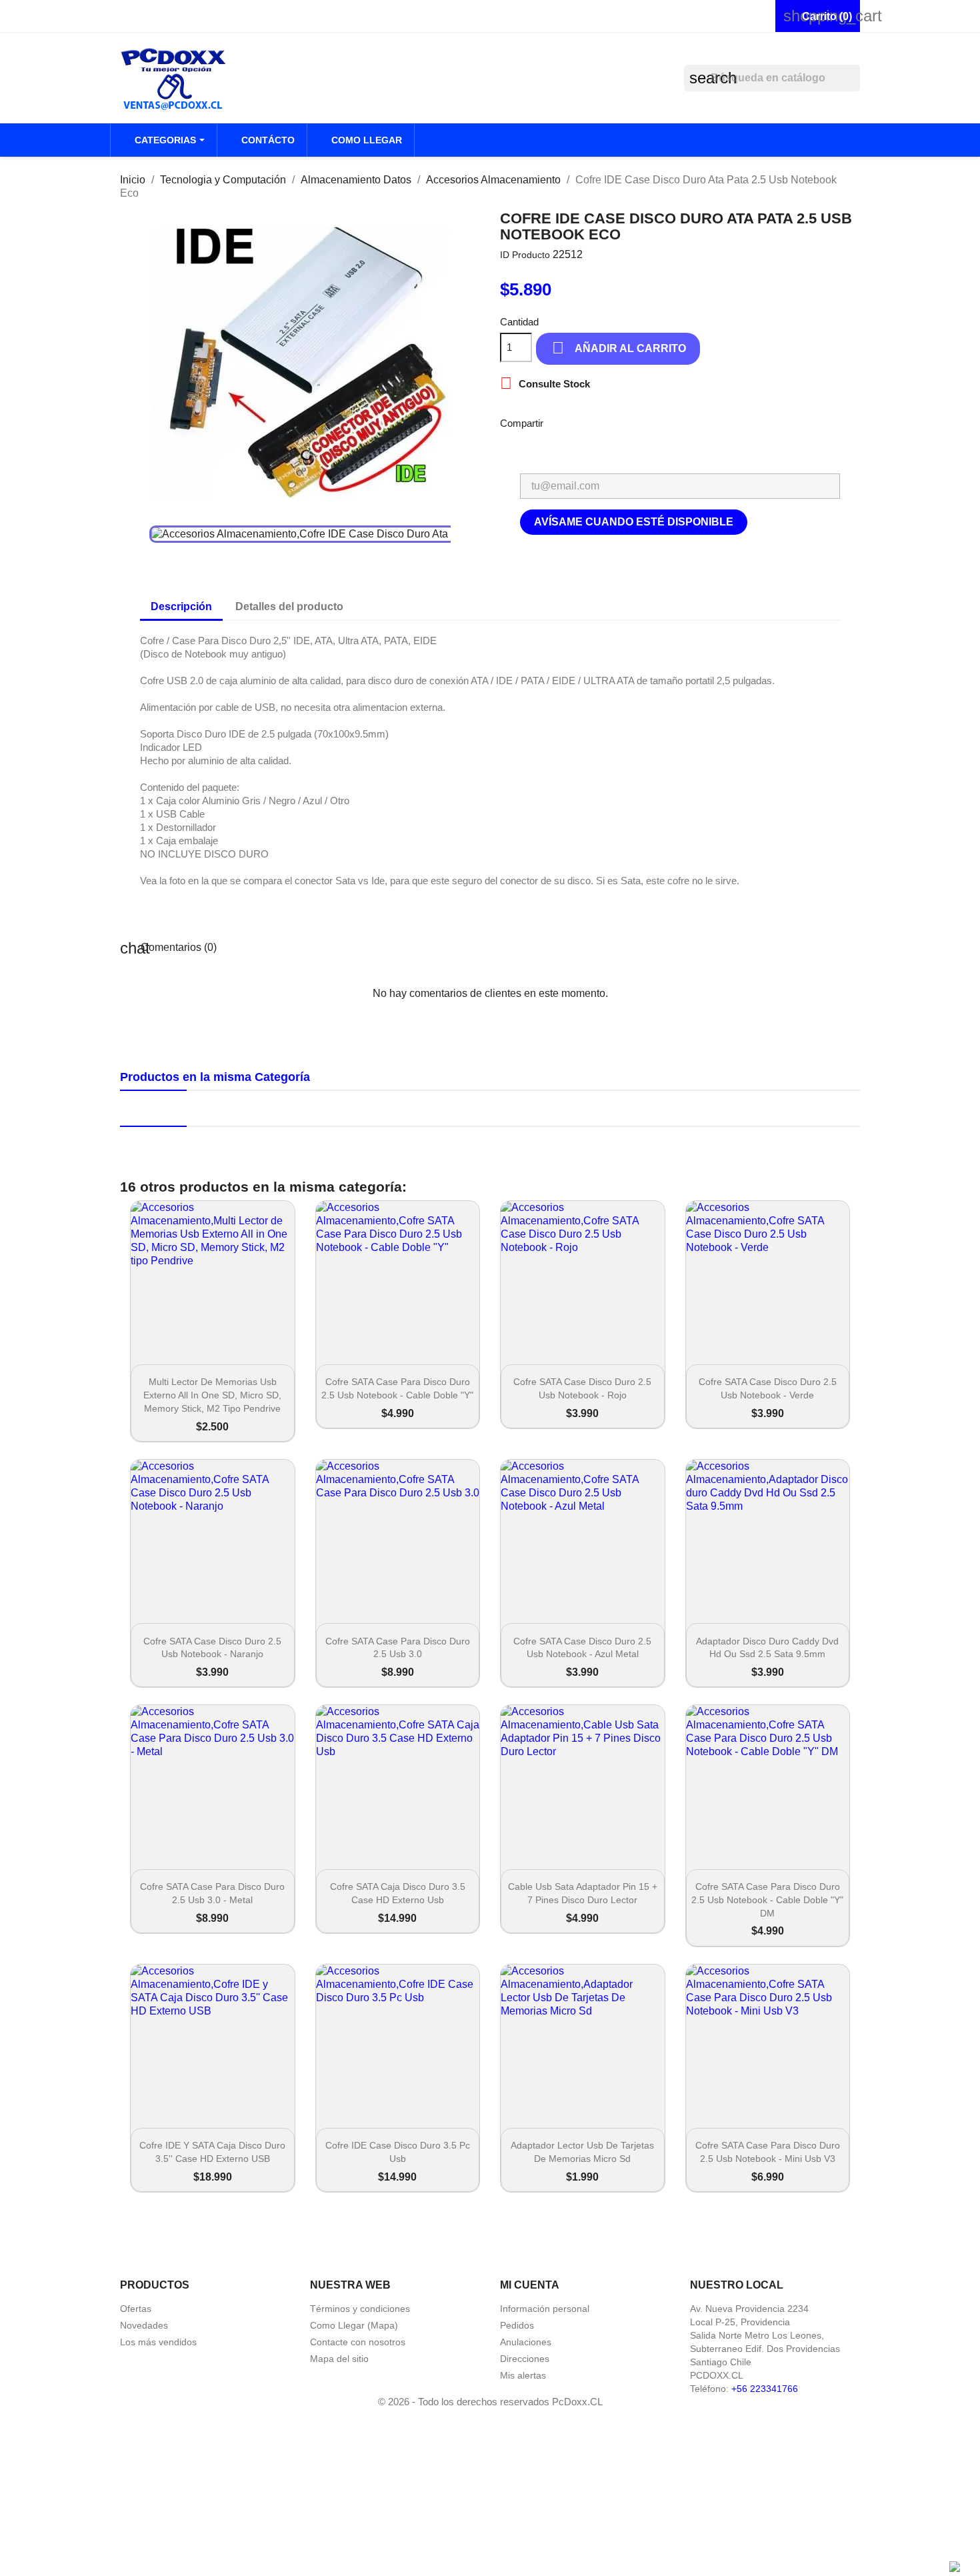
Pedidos (517, 2325)
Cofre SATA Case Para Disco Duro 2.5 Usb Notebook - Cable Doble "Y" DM (767, 1900)
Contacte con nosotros (358, 2342)
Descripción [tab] (181, 606)
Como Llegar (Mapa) (354, 2325)
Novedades (144, 2325)
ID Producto (525, 255)
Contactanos (153, 16)
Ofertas (136, 2309)
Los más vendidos (158, 2342)
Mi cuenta (530, 2285)
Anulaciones (526, 2342)
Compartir (562, 422)
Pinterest (701, 422)
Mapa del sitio (339, 2359)
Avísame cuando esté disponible (634, 522)
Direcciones (525, 2359)
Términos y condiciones (360, 2309)
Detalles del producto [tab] (289, 606)
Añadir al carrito (619, 348)
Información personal (545, 2309)
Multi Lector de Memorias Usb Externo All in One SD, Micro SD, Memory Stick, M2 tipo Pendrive (212, 1395)
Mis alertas (523, 2375)
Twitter (666, 422)
